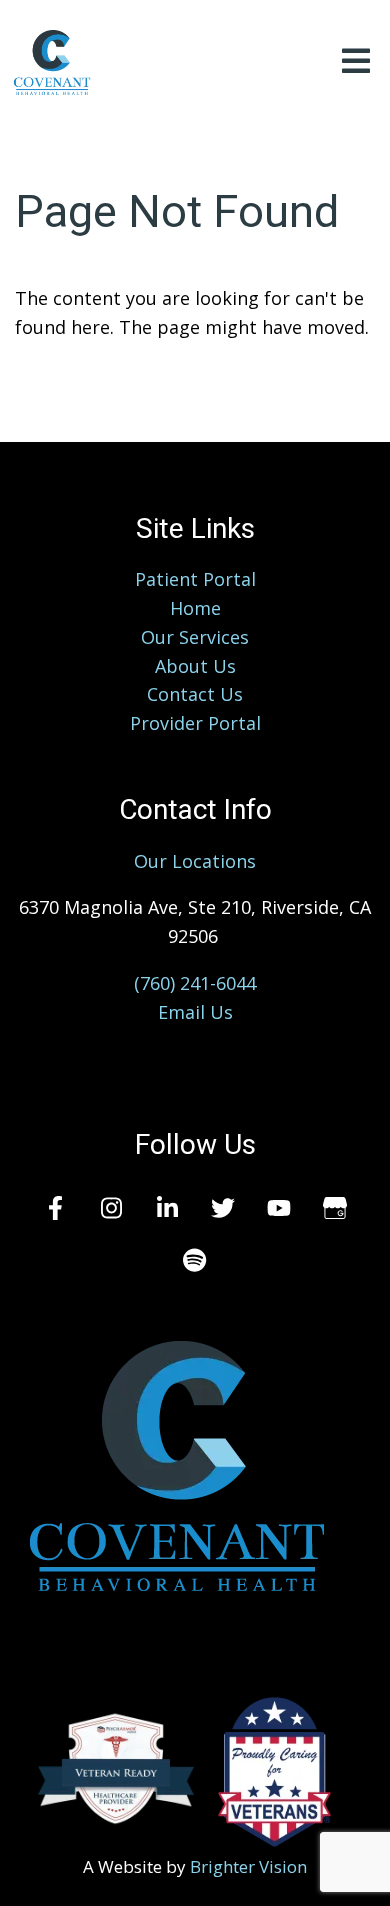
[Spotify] (195, 1260)
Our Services (195, 637)
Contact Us (195, 694)
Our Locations (195, 861)
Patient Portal (195, 579)
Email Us (195, 1012)
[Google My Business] (335, 1208)
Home (195, 608)
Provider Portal (195, 723)
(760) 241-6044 (195, 983)
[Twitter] (223, 1208)
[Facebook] (55, 1208)
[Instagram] (111, 1208)
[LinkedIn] (167, 1208)
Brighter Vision (248, 1866)
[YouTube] (279, 1208)
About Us (195, 666)
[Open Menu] (356, 62)
